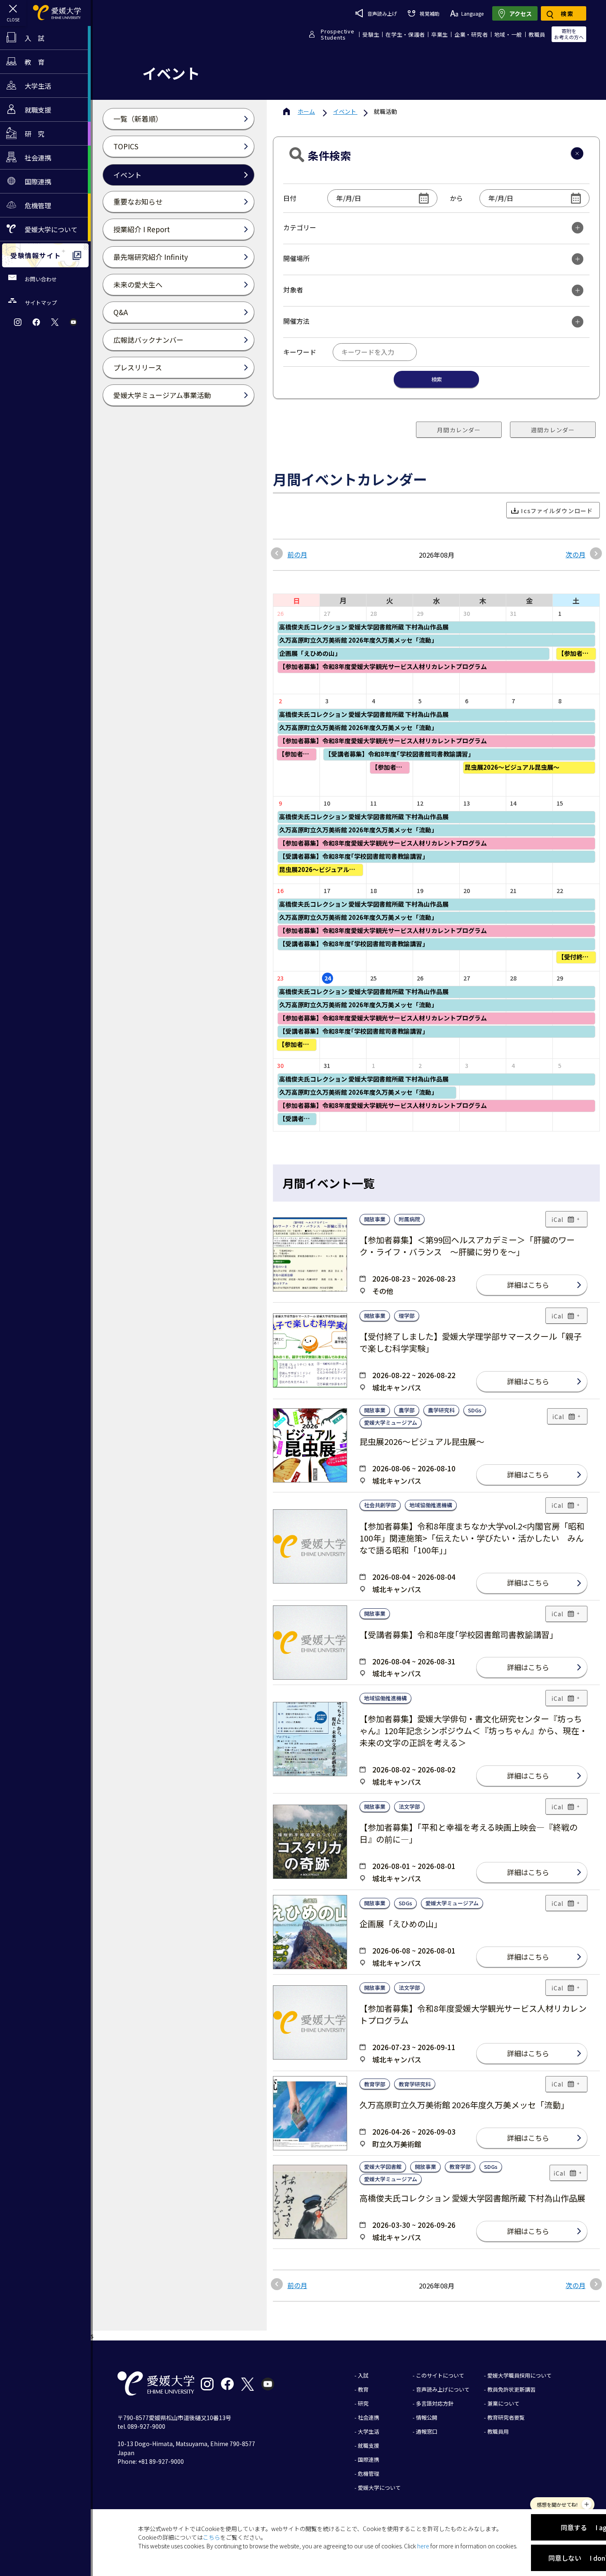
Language (472, 13)
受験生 (371, 34)
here (423, 2546)
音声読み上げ (382, 13)
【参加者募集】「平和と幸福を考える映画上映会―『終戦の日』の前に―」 (469, 1833)
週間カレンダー (553, 430)
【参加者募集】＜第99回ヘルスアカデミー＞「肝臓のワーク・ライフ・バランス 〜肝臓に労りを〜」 (467, 1246)
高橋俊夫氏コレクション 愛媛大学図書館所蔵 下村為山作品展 (472, 2198)
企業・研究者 (471, 34)
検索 (437, 379)
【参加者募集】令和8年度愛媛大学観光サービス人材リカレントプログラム (473, 2014)
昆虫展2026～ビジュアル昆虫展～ (422, 1441)
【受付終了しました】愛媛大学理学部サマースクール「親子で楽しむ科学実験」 (471, 1342)
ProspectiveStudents (337, 34)
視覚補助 (429, 13)
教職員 (537, 34)
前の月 (297, 554)
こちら (211, 2537)
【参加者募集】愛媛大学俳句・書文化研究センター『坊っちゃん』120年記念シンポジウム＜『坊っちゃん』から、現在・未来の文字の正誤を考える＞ (473, 1731)
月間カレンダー (459, 430)
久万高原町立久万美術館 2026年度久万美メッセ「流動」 (464, 2105)
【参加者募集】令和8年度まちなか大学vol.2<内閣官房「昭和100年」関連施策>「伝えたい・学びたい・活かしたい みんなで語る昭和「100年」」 (472, 1538)
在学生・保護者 (405, 34)
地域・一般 (508, 34)
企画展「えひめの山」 (401, 1924)
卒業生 (440, 34)
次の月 (575, 554)
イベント (345, 111)
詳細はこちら (528, 1285)
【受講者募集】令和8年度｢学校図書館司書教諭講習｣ (457, 1634)
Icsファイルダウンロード (557, 511)
